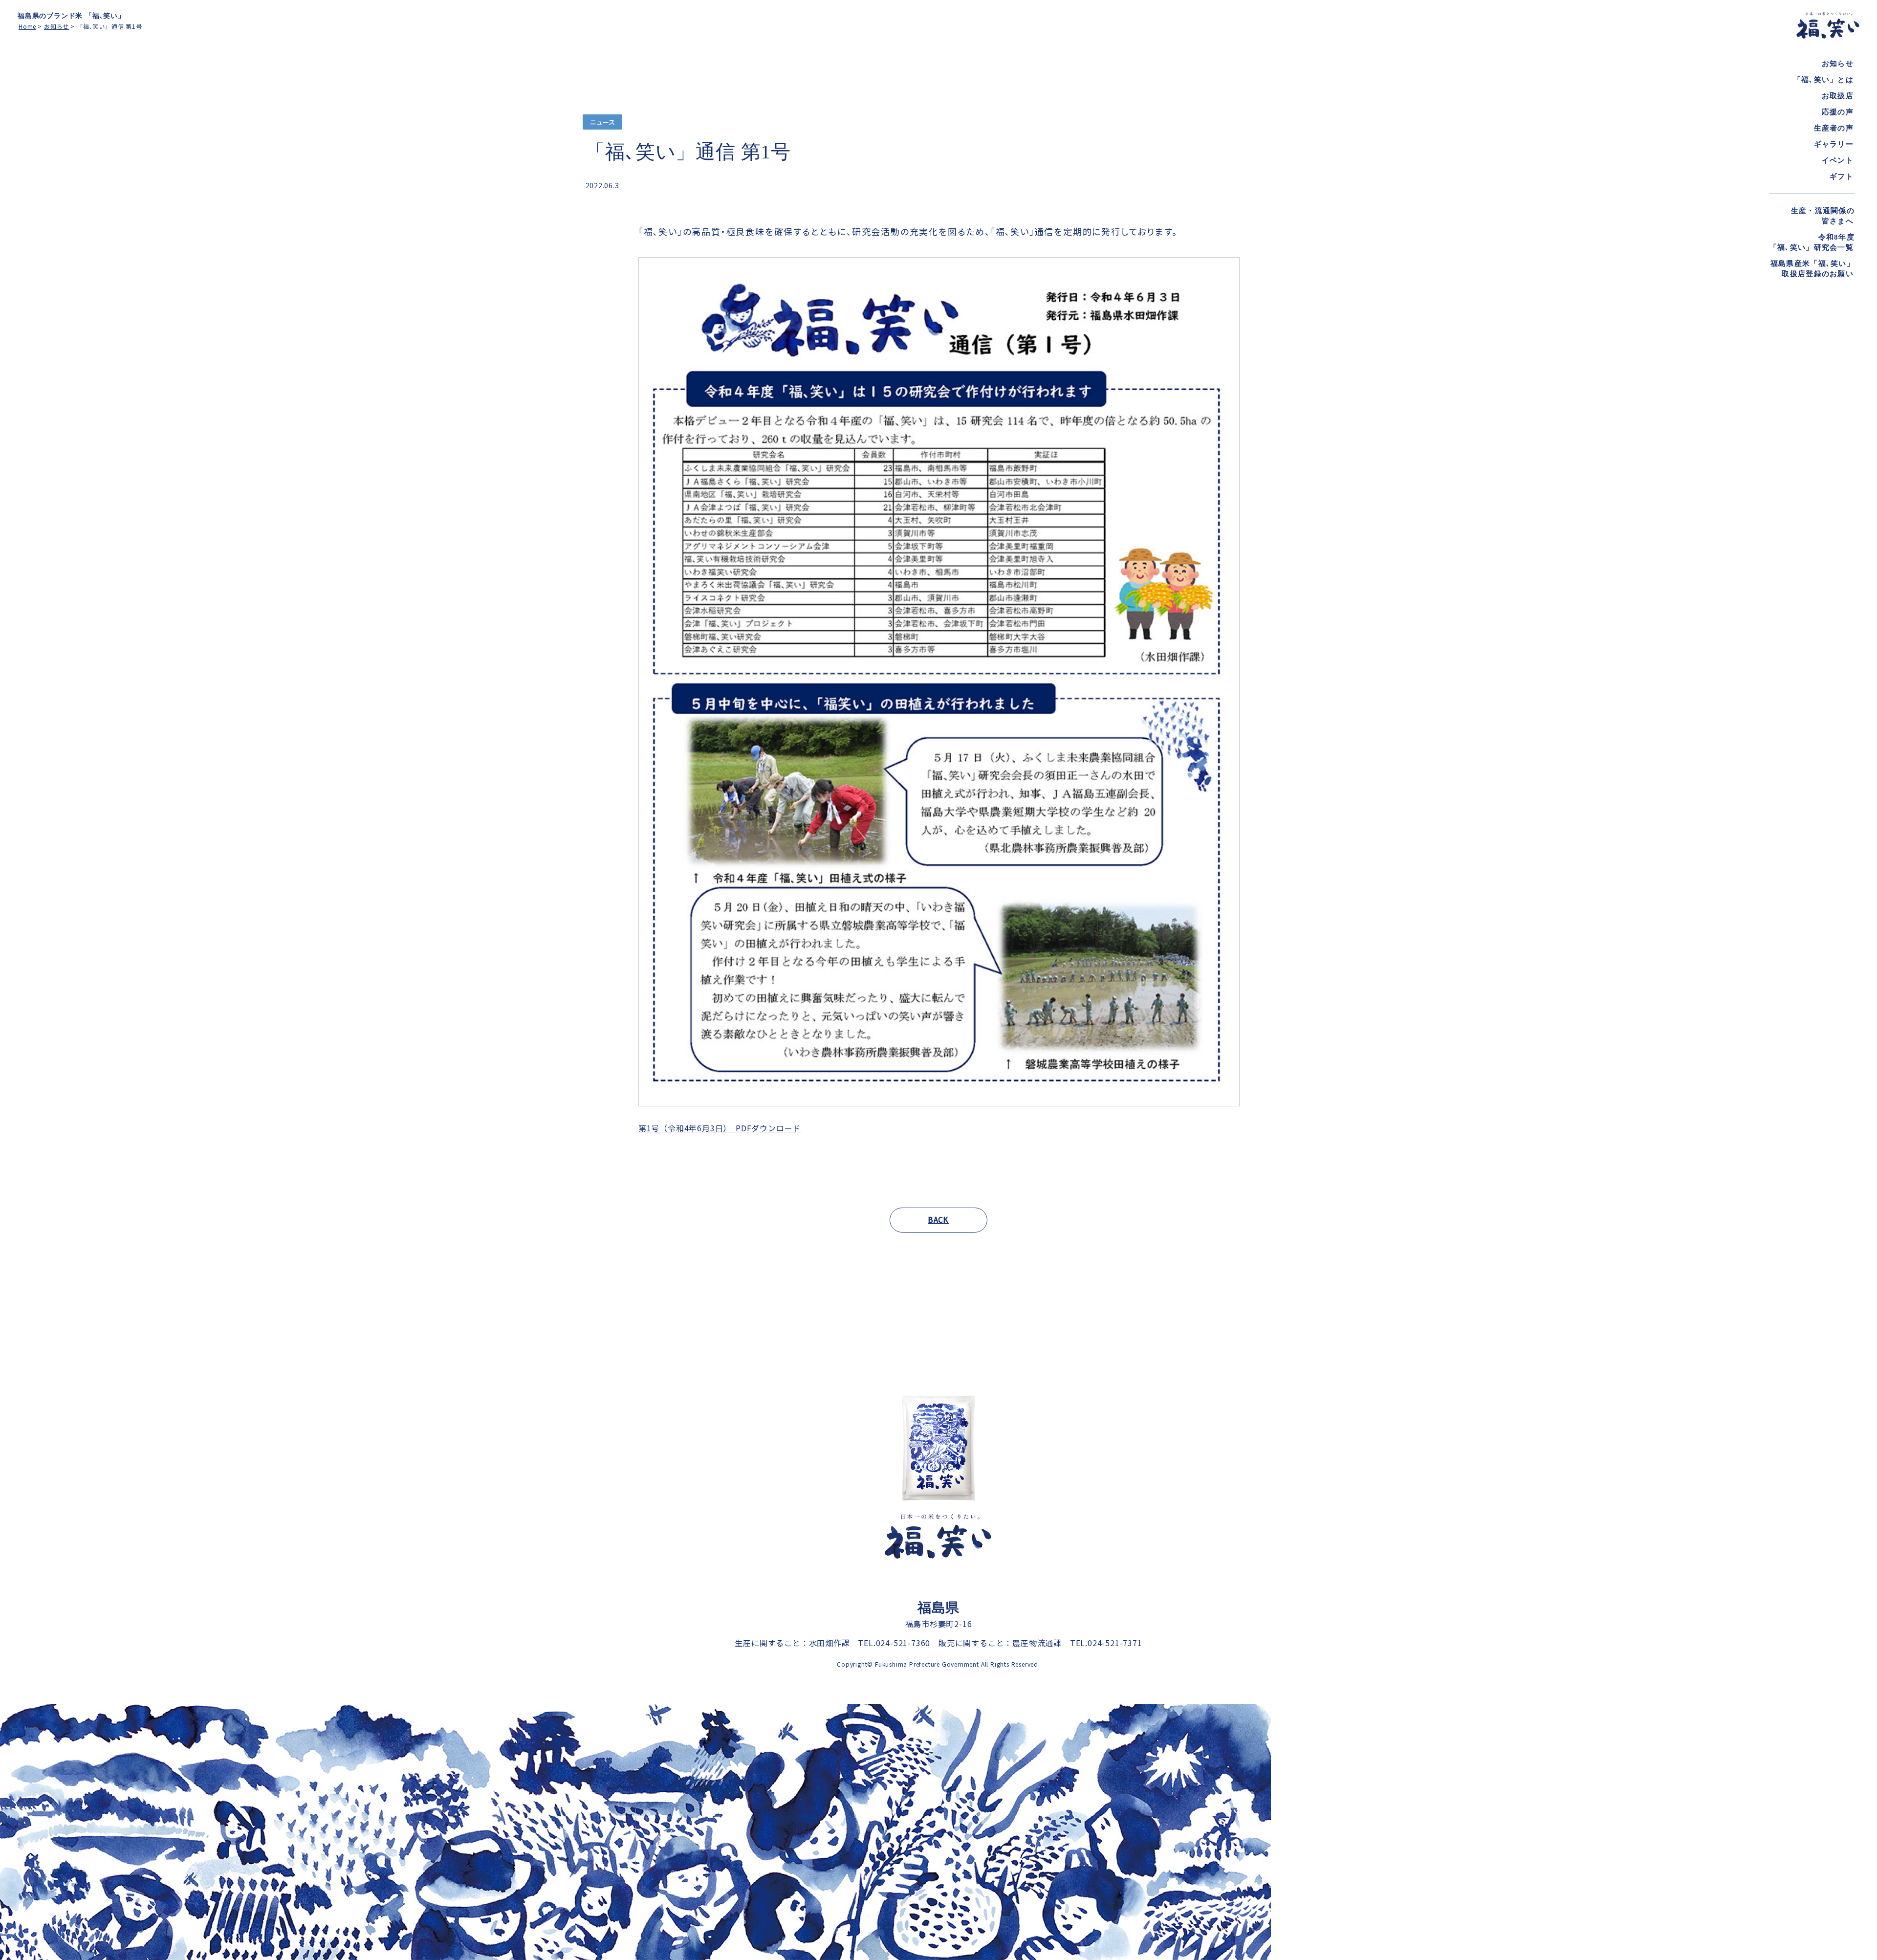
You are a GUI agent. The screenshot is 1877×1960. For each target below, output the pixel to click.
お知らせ (1838, 64)
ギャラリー (1834, 144)
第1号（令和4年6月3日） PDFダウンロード (720, 1128)
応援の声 (1838, 112)
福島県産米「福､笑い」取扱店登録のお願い (1812, 269)
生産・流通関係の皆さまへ (1823, 216)
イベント (1838, 160)
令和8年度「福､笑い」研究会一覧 (1812, 242)
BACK (938, 1220)
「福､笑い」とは (1823, 80)
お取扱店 (1838, 96)
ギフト (1842, 176)
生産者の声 (1834, 128)
